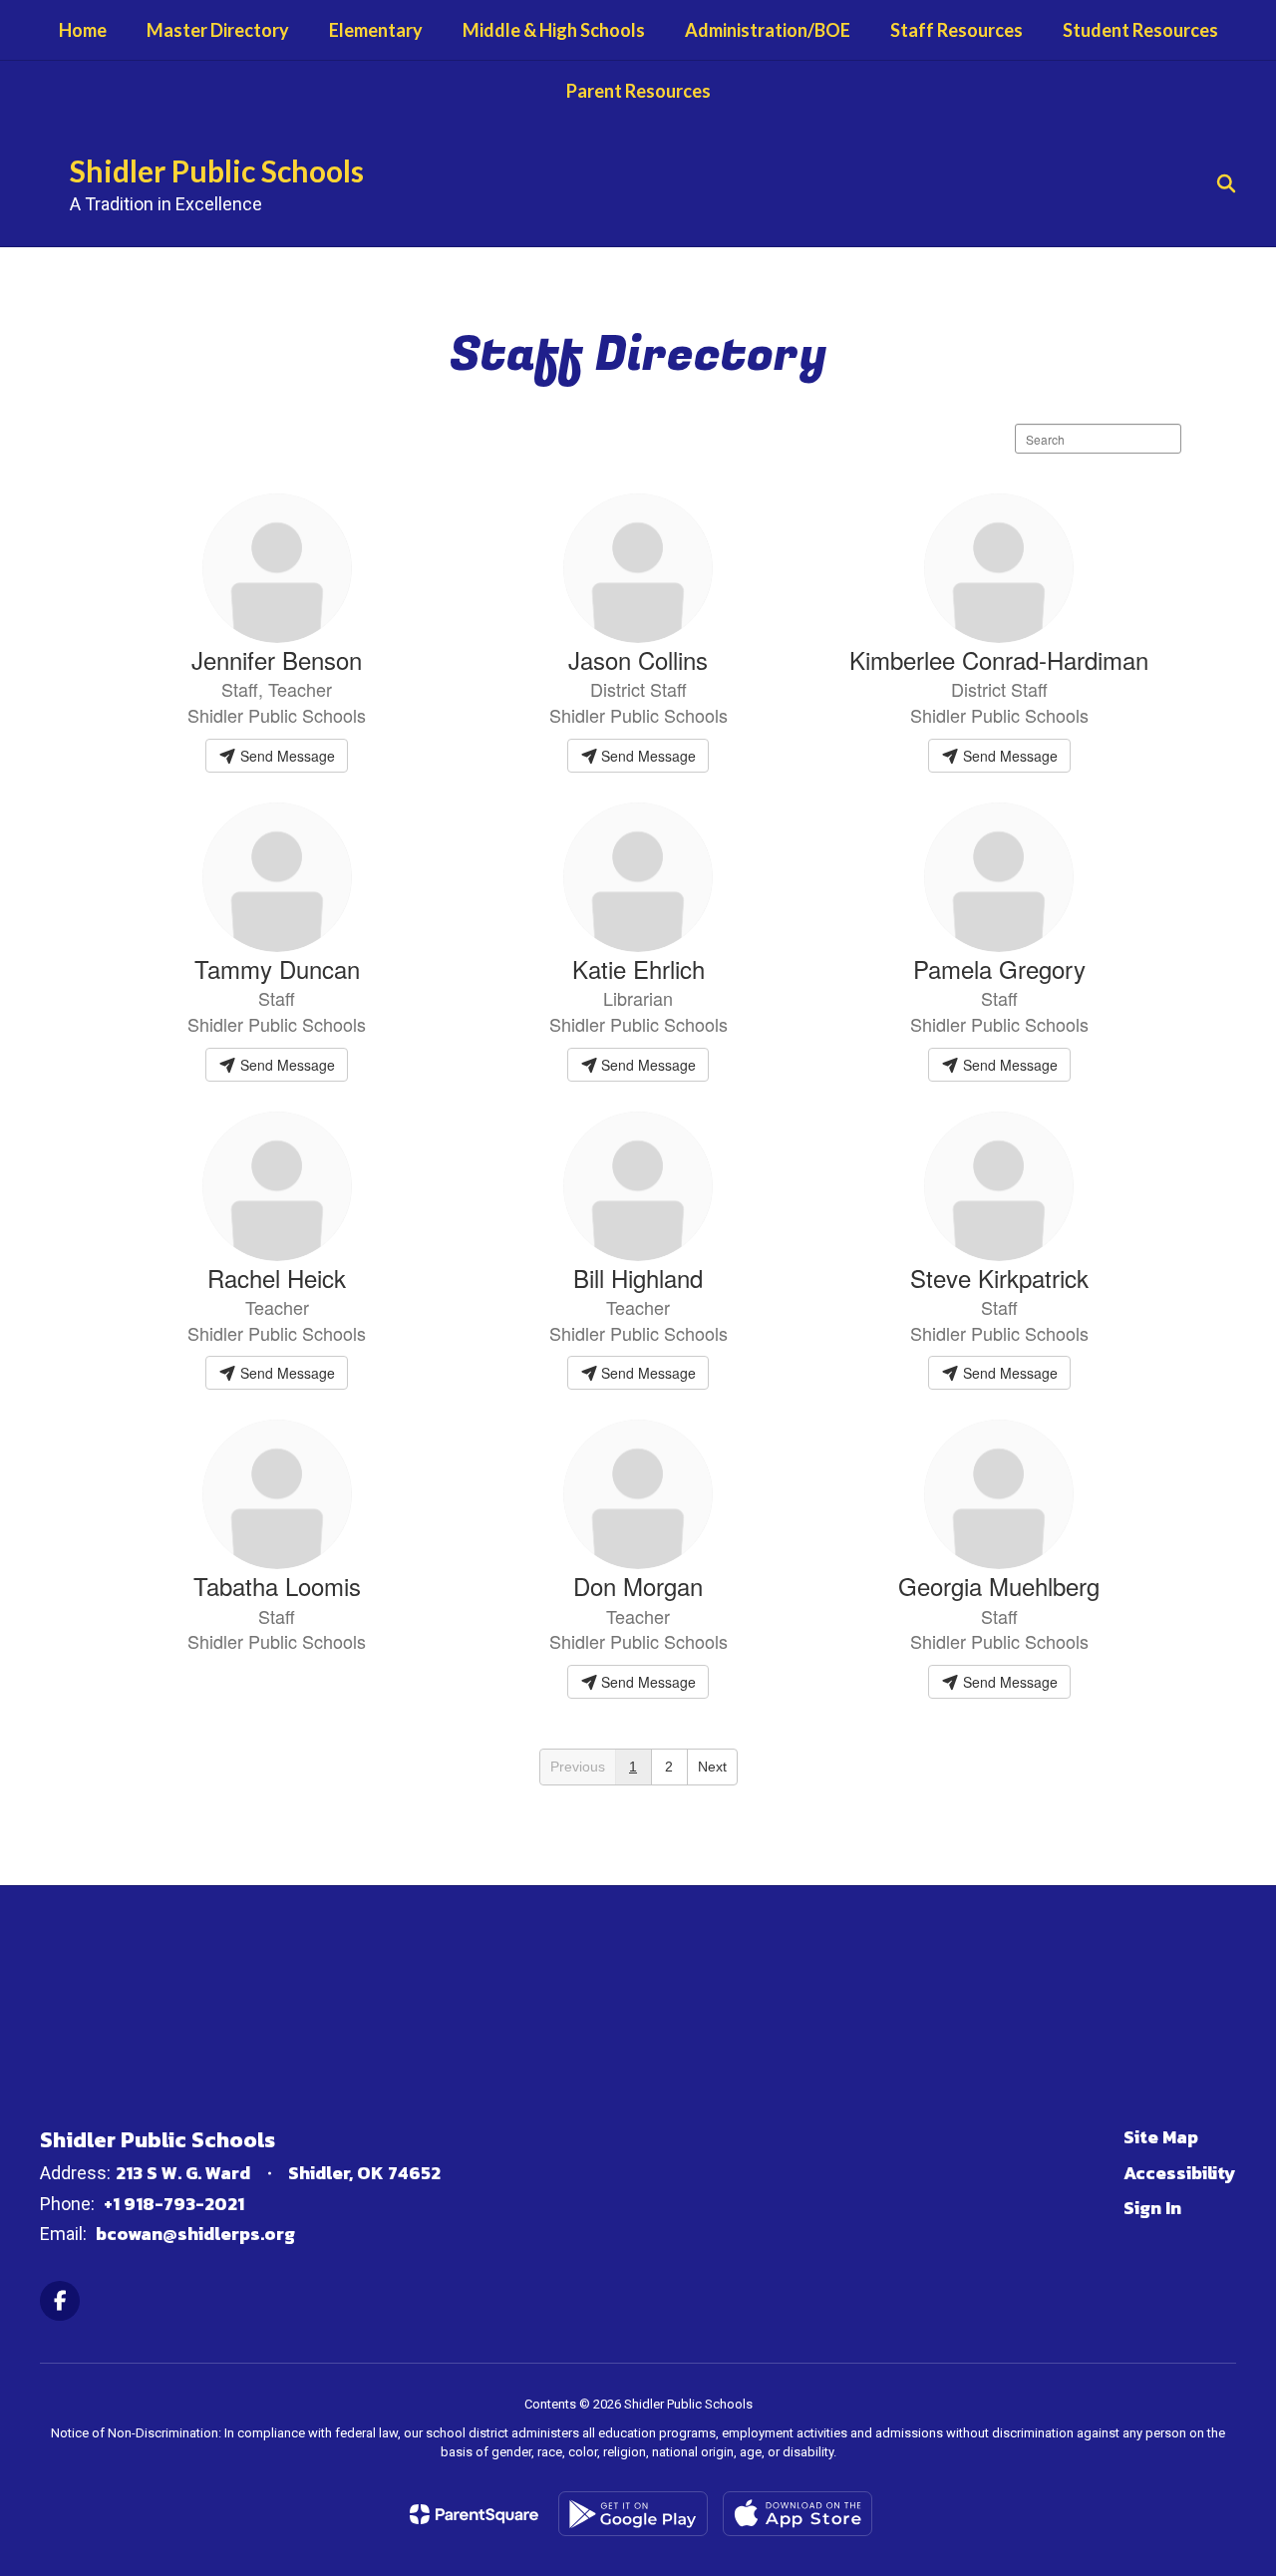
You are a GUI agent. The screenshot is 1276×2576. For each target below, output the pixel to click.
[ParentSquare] (474, 2514)
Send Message (286, 756)
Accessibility (1180, 2173)
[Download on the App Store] (797, 2514)
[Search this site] (1226, 183)
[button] (578, 1767)
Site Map (1161, 2137)
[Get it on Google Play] (633, 2514)
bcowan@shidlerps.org (195, 2234)
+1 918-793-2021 (174, 2204)
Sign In (1152, 2208)
